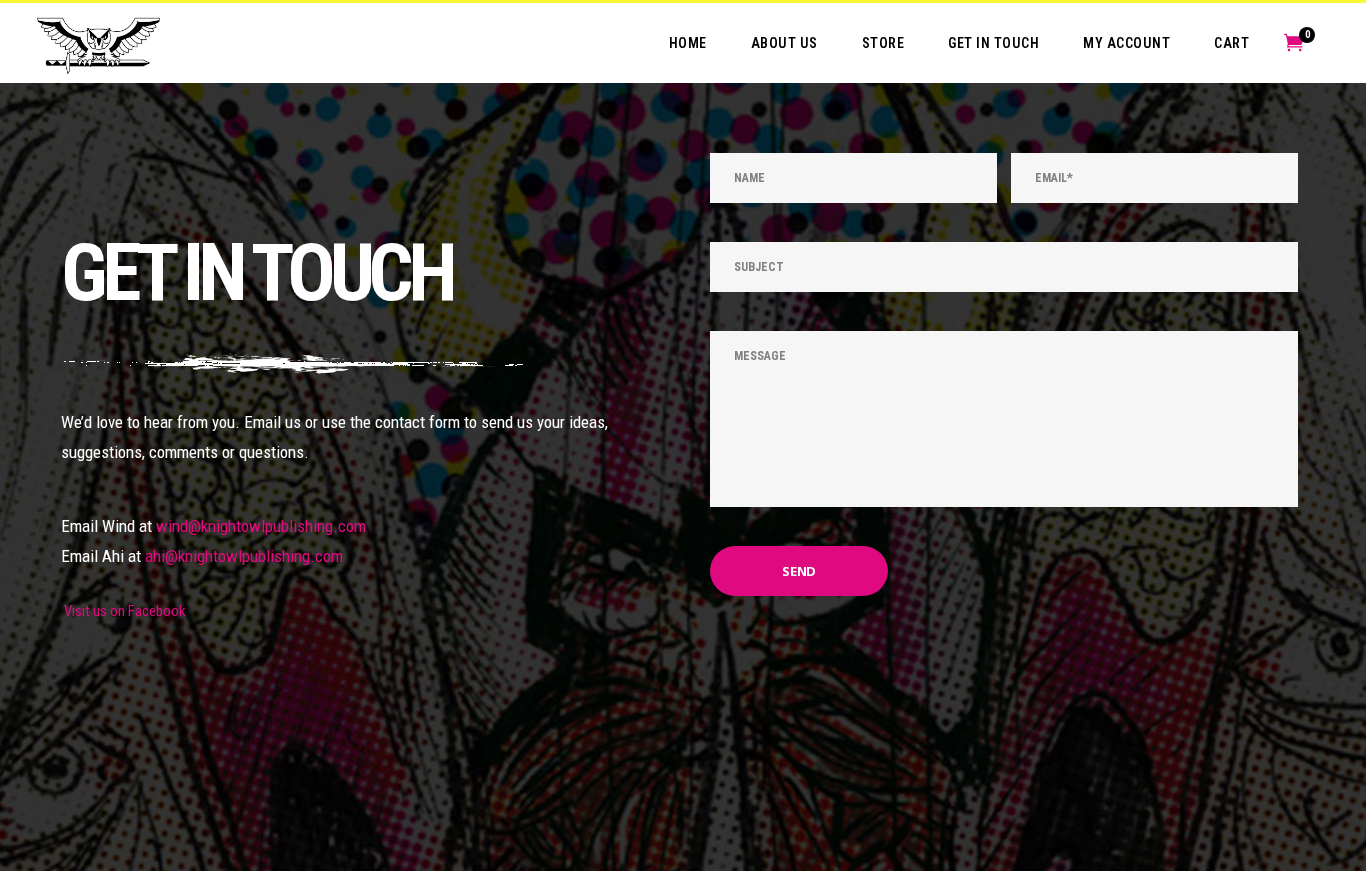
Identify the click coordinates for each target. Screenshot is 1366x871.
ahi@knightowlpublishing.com (244, 556)
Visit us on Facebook (123, 611)
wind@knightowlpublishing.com (261, 526)
